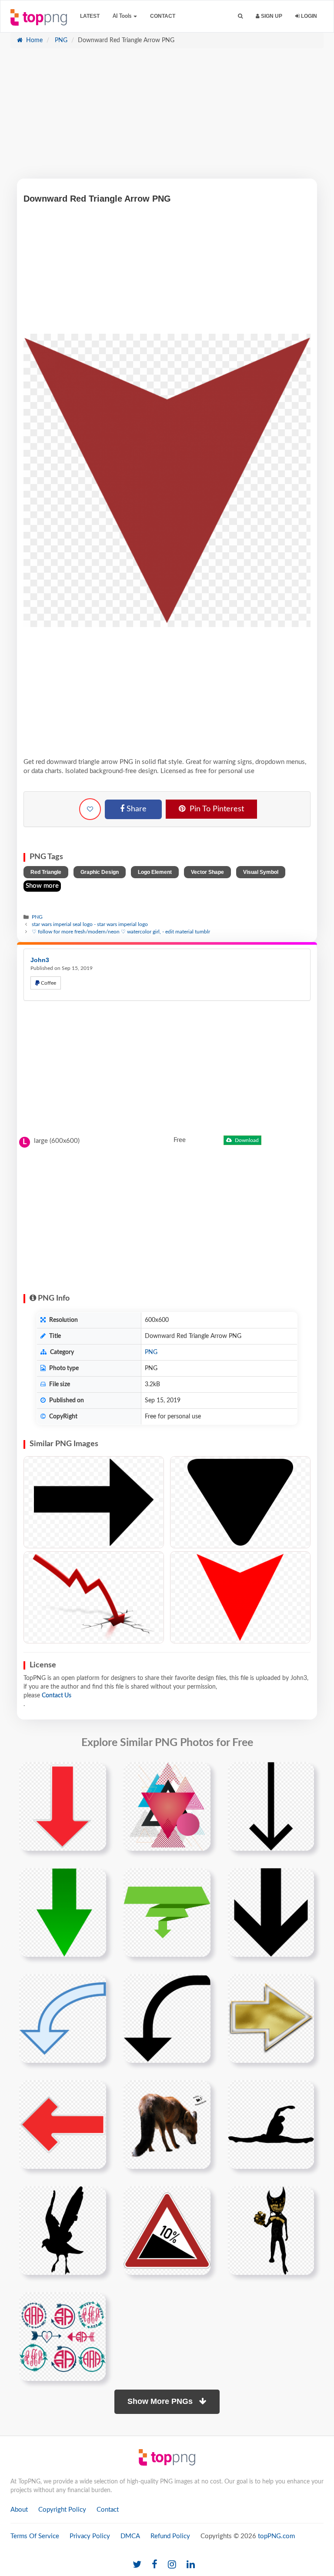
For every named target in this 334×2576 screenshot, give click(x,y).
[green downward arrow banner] (167, 1912)
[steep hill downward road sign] (167, 2230)
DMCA (130, 2536)
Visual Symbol (261, 872)
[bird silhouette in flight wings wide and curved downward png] (63, 2230)
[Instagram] (172, 2565)
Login (308, 16)
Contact (163, 16)
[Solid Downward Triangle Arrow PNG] (240, 1502)
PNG (60, 40)
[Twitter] (137, 2565)
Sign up (271, 16)
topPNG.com (276, 2536)
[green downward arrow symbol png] (63, 1912)
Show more (42, 886)
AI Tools (123, 16)
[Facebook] (155, 2565)
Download (246, 1140)
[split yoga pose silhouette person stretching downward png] (271, 2124)
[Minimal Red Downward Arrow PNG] (240, 1597)
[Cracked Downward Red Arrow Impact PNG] (94, 1597)
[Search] (240, 16)
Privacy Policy (90, 2536)
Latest (90, 16)
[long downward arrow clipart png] (271, 1806)
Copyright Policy (62, 2510)
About (19, 2510)
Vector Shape (207, 872)
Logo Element (155, 872)
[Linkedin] (191, 2565)
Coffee (48, 983)
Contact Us (57, 1696)
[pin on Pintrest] (94, 1774)
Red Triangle (46, 872)
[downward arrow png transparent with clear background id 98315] (271, 1912)
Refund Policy (170, 2536)
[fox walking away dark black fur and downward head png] (167, 2124)
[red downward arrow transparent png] (63, 1806)
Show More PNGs (161, 2401)
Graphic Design (100, 872)
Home (33, 40)
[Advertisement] (167, 118)
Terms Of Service (35, 2536)
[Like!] (90, 809)
